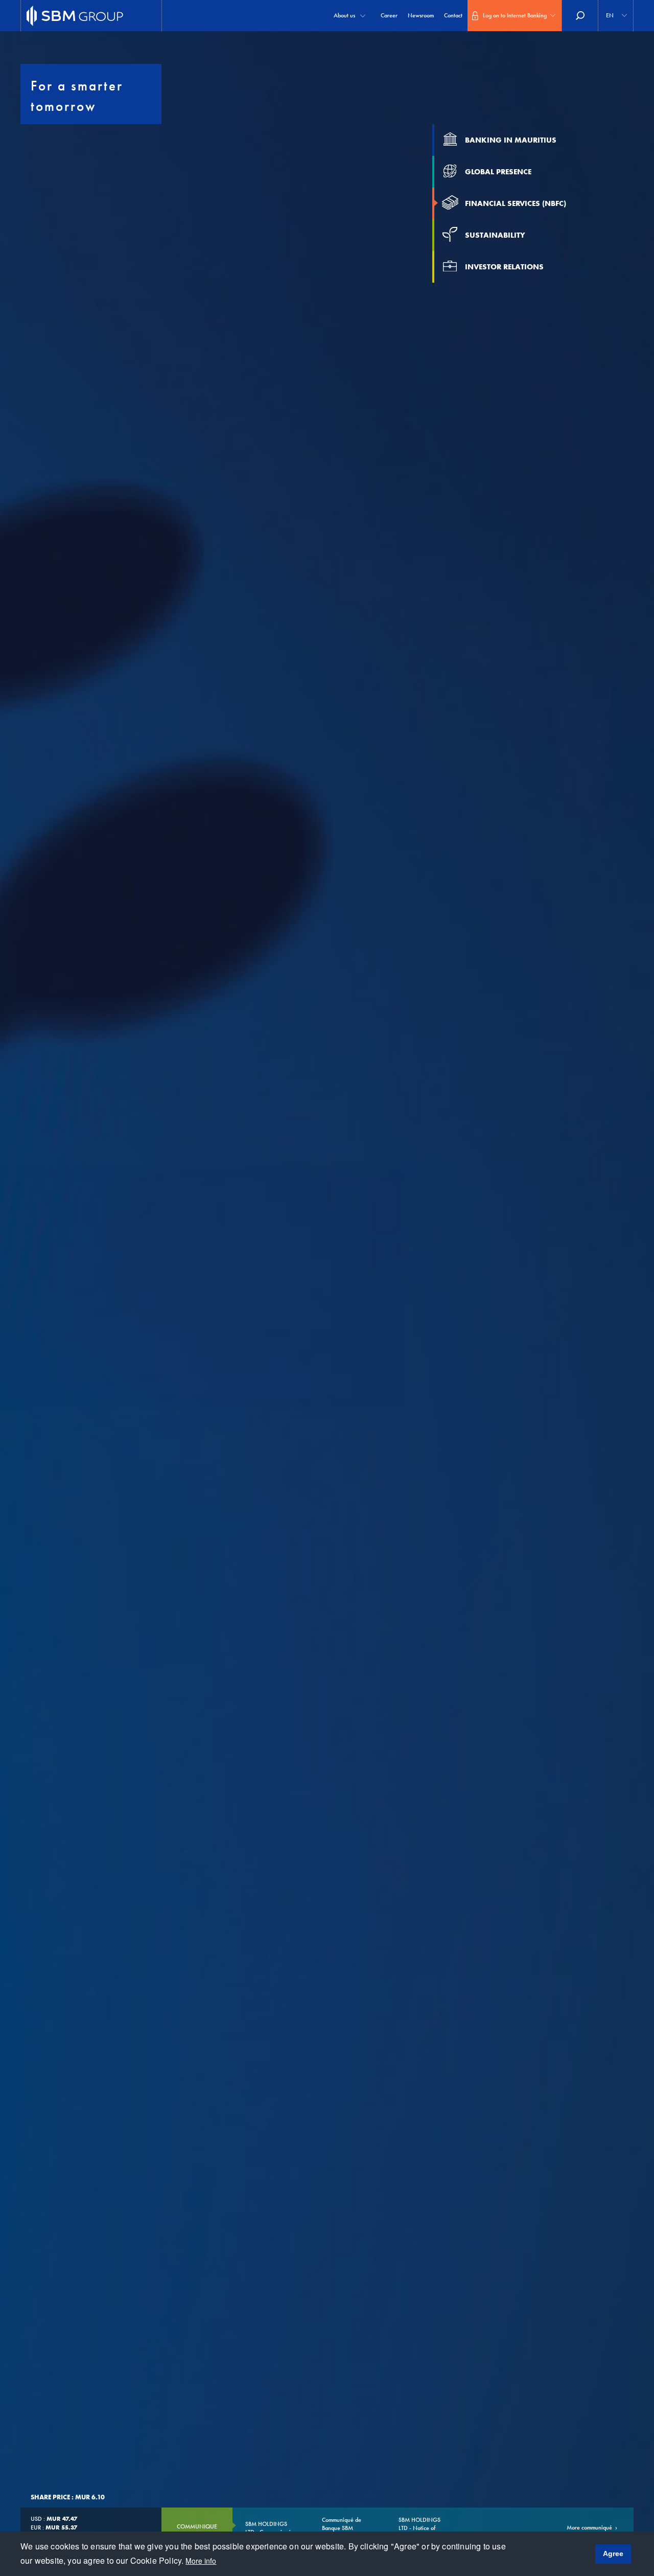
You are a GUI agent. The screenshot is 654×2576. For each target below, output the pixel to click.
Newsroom (421, 15)
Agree (613, 2554)
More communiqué (589, 2527)
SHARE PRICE (50, 2497)
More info (201, 2561)
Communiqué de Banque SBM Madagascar (342, 2528)
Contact (453, 15)
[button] (616, 16)
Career (389, 15)
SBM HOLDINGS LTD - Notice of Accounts (419, 2528)
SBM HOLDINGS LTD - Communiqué (268, 2528)
